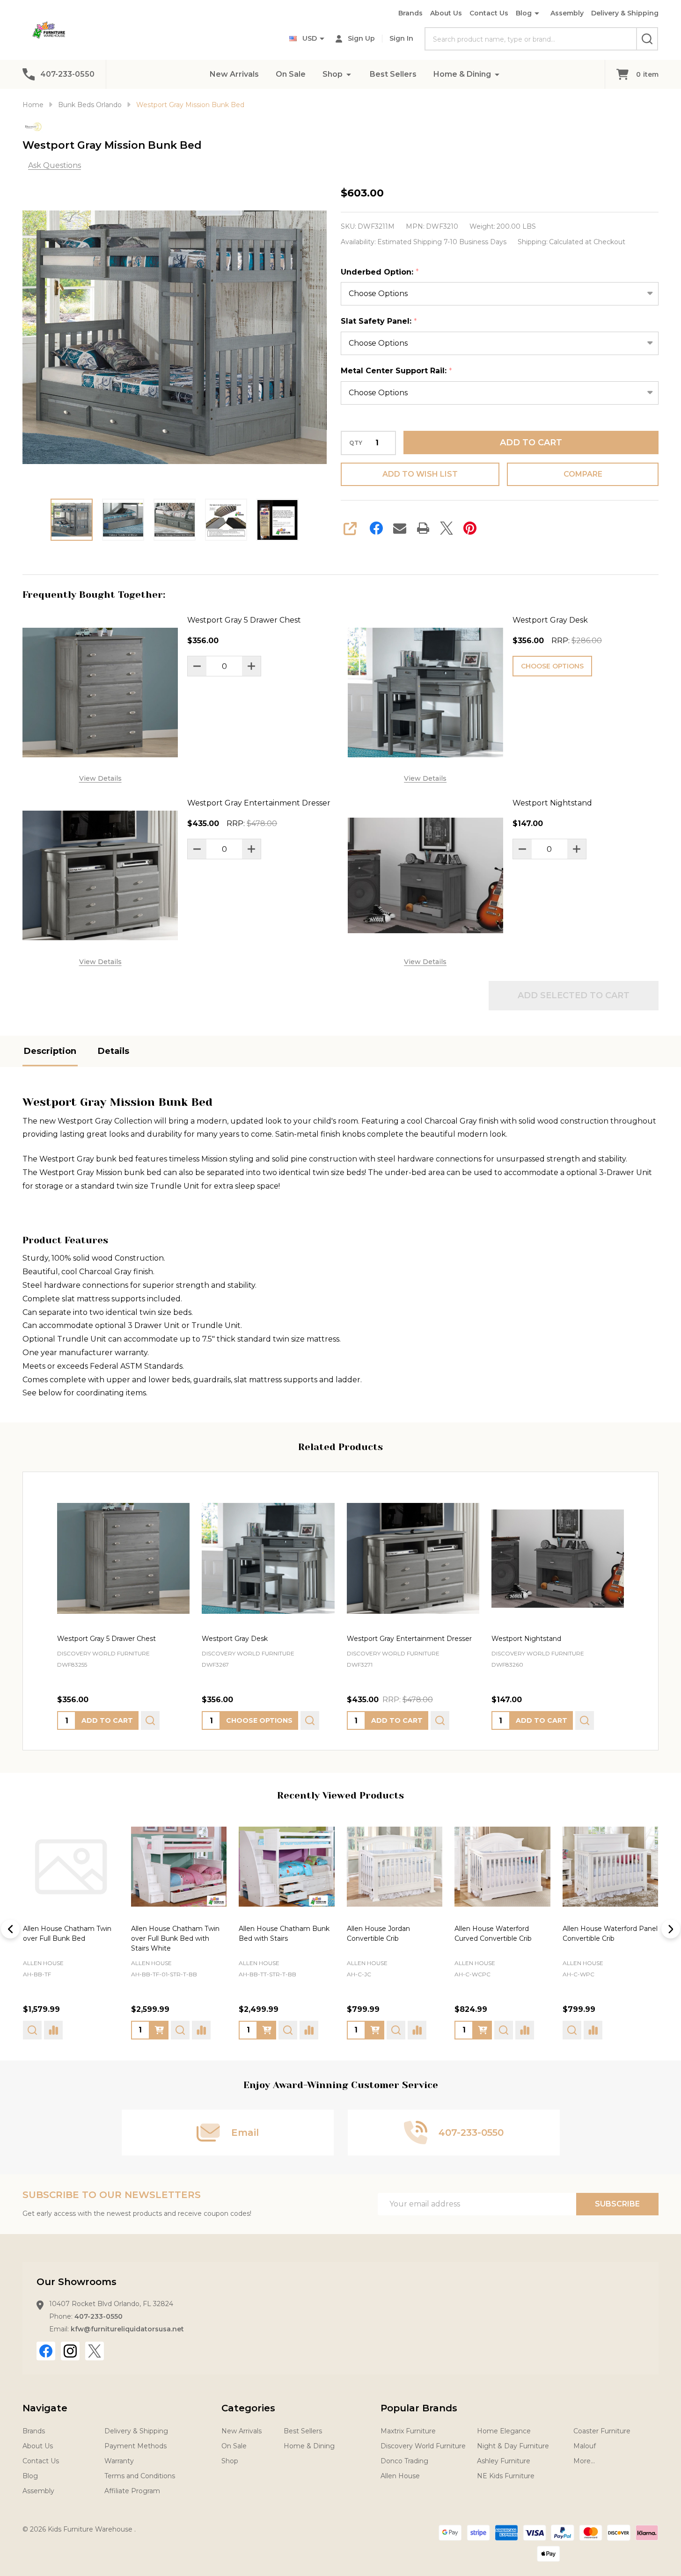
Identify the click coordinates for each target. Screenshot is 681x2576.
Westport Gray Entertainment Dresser (259, 803)
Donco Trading (404, 2461)
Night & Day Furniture (513, 2446)
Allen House (43, 1963)
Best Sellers (393, 74)
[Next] (671, 1929)
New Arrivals (234, 74)
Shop (333, 74)
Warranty (119, 2461)
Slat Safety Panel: (379, 321)
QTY (356, 443)
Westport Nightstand (552, 803)
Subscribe (617, 2204)
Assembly (567, 13)
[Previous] (10, 1929)
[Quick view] (150, 1720)
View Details (100, 778)
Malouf (585, 2446)
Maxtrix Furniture (408, 2431)
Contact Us (489, 13)
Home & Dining (462, 74)
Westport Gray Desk (550, 620)
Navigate (45, 2408)
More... (584, 2461)
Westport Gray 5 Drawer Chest (244, 620)
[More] (349, 74)
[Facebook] (376, 528)
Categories (248, 2408)
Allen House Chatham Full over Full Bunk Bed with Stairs (605, 1938)
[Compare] (93, 2030)
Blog (524, 13)
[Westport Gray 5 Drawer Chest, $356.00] (123, 1558)
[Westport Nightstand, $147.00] (558, 1558)
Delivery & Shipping (625, 13)
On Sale (291, 74)
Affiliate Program (132, 2491)
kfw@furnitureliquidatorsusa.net (127, 2329)
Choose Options (552, 666)
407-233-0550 (99, 2316)
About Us (446, 13)
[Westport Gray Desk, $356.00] (268, 1558)
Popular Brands (419, 2408)
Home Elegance (504, 2431)
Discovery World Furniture (423, 2446)
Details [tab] (113, 1051)
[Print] (423, 528)
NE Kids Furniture (506, 2476)
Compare (583, 474)
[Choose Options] (51, 2030)
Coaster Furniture (602, 2431)
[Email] (400, 528)
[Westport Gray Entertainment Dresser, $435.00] (413, 1558)
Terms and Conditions (140, 2476)
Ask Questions (55, 165)
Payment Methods (135, 2446)
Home (33, 105)
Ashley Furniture (504, 2461)
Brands (410, 13)
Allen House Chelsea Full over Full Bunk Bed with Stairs (279, 1938)
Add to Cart (531, 443)
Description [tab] (50, 1051)
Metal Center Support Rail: (397, 371)
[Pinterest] (470, 528)
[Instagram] (70, 2351)
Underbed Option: (380, 272)
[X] (447, 528)
